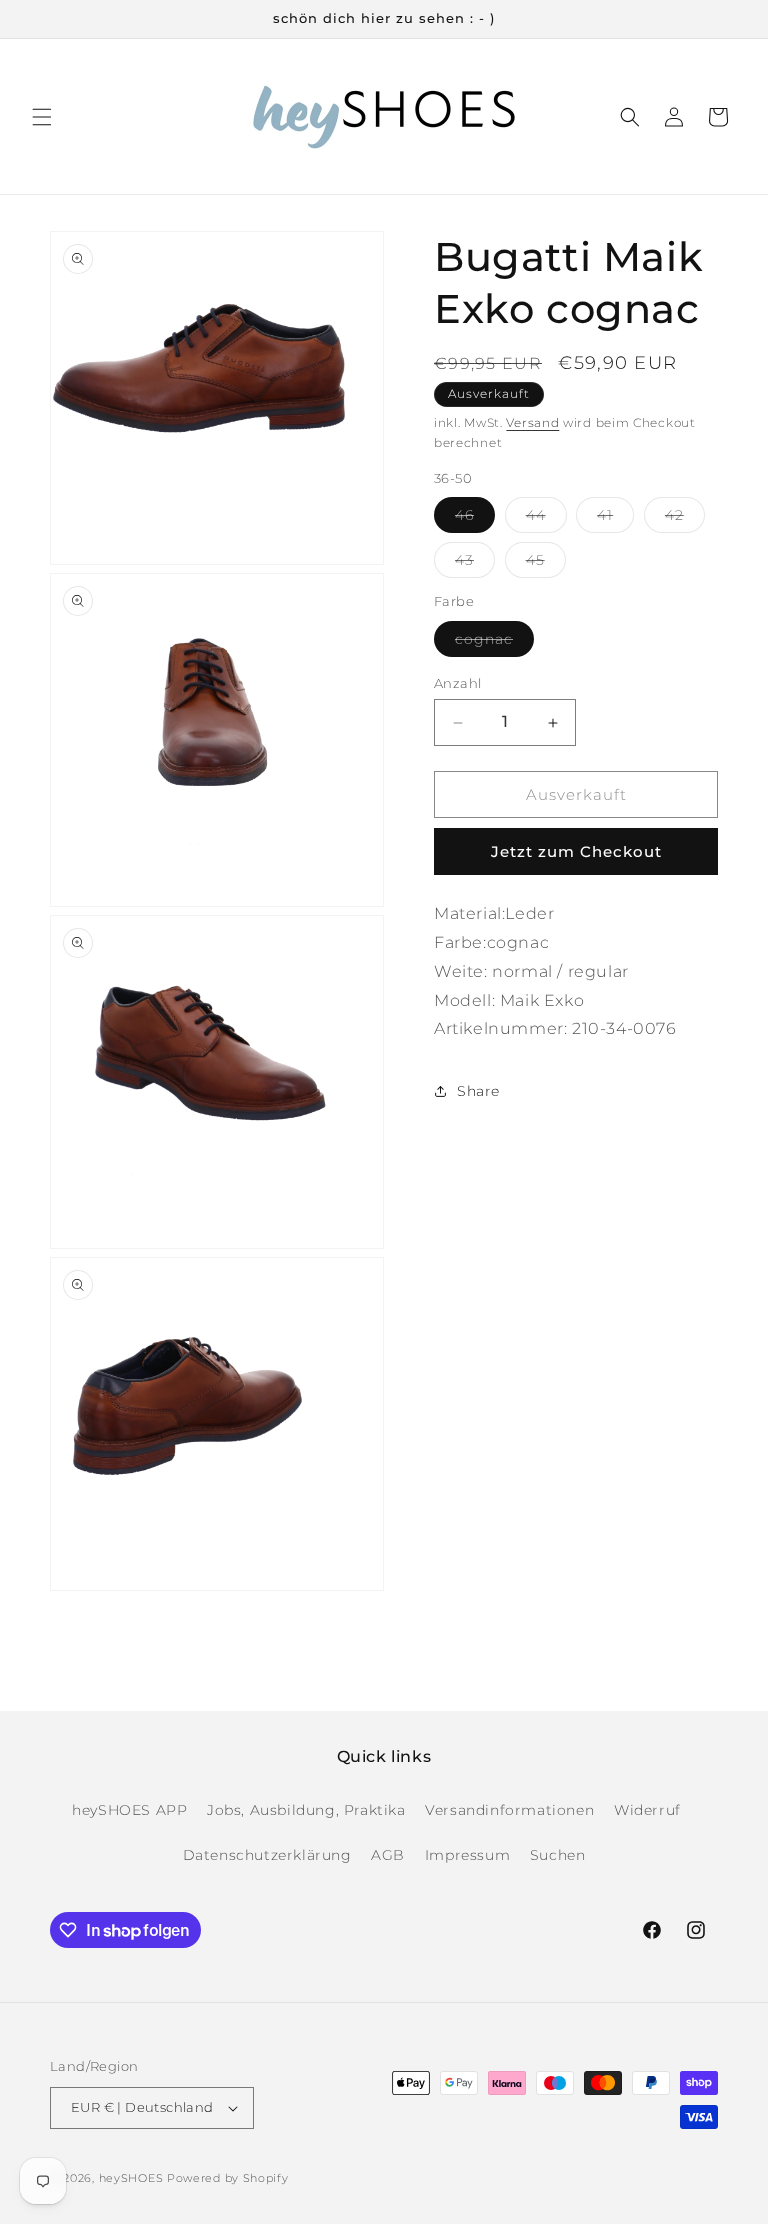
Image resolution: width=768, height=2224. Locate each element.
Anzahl (457, 683)
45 (546, 564)
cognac (494, 643)
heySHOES (131, 2178)
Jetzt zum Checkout (576, 851)
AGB (388, 1855)
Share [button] (478, 1091)
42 (685, 519)
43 (475, 564)
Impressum (467, 1855)
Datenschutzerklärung (267, 1855)
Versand (532, 422)
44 (546, 519)
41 (615, 519)
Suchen (558, 1855)
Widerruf (647, 1810)
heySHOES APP (129, 1810)
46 (475, 519)
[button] (42, 117)
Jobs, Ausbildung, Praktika (306, 1810)
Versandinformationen (509, 1810)
